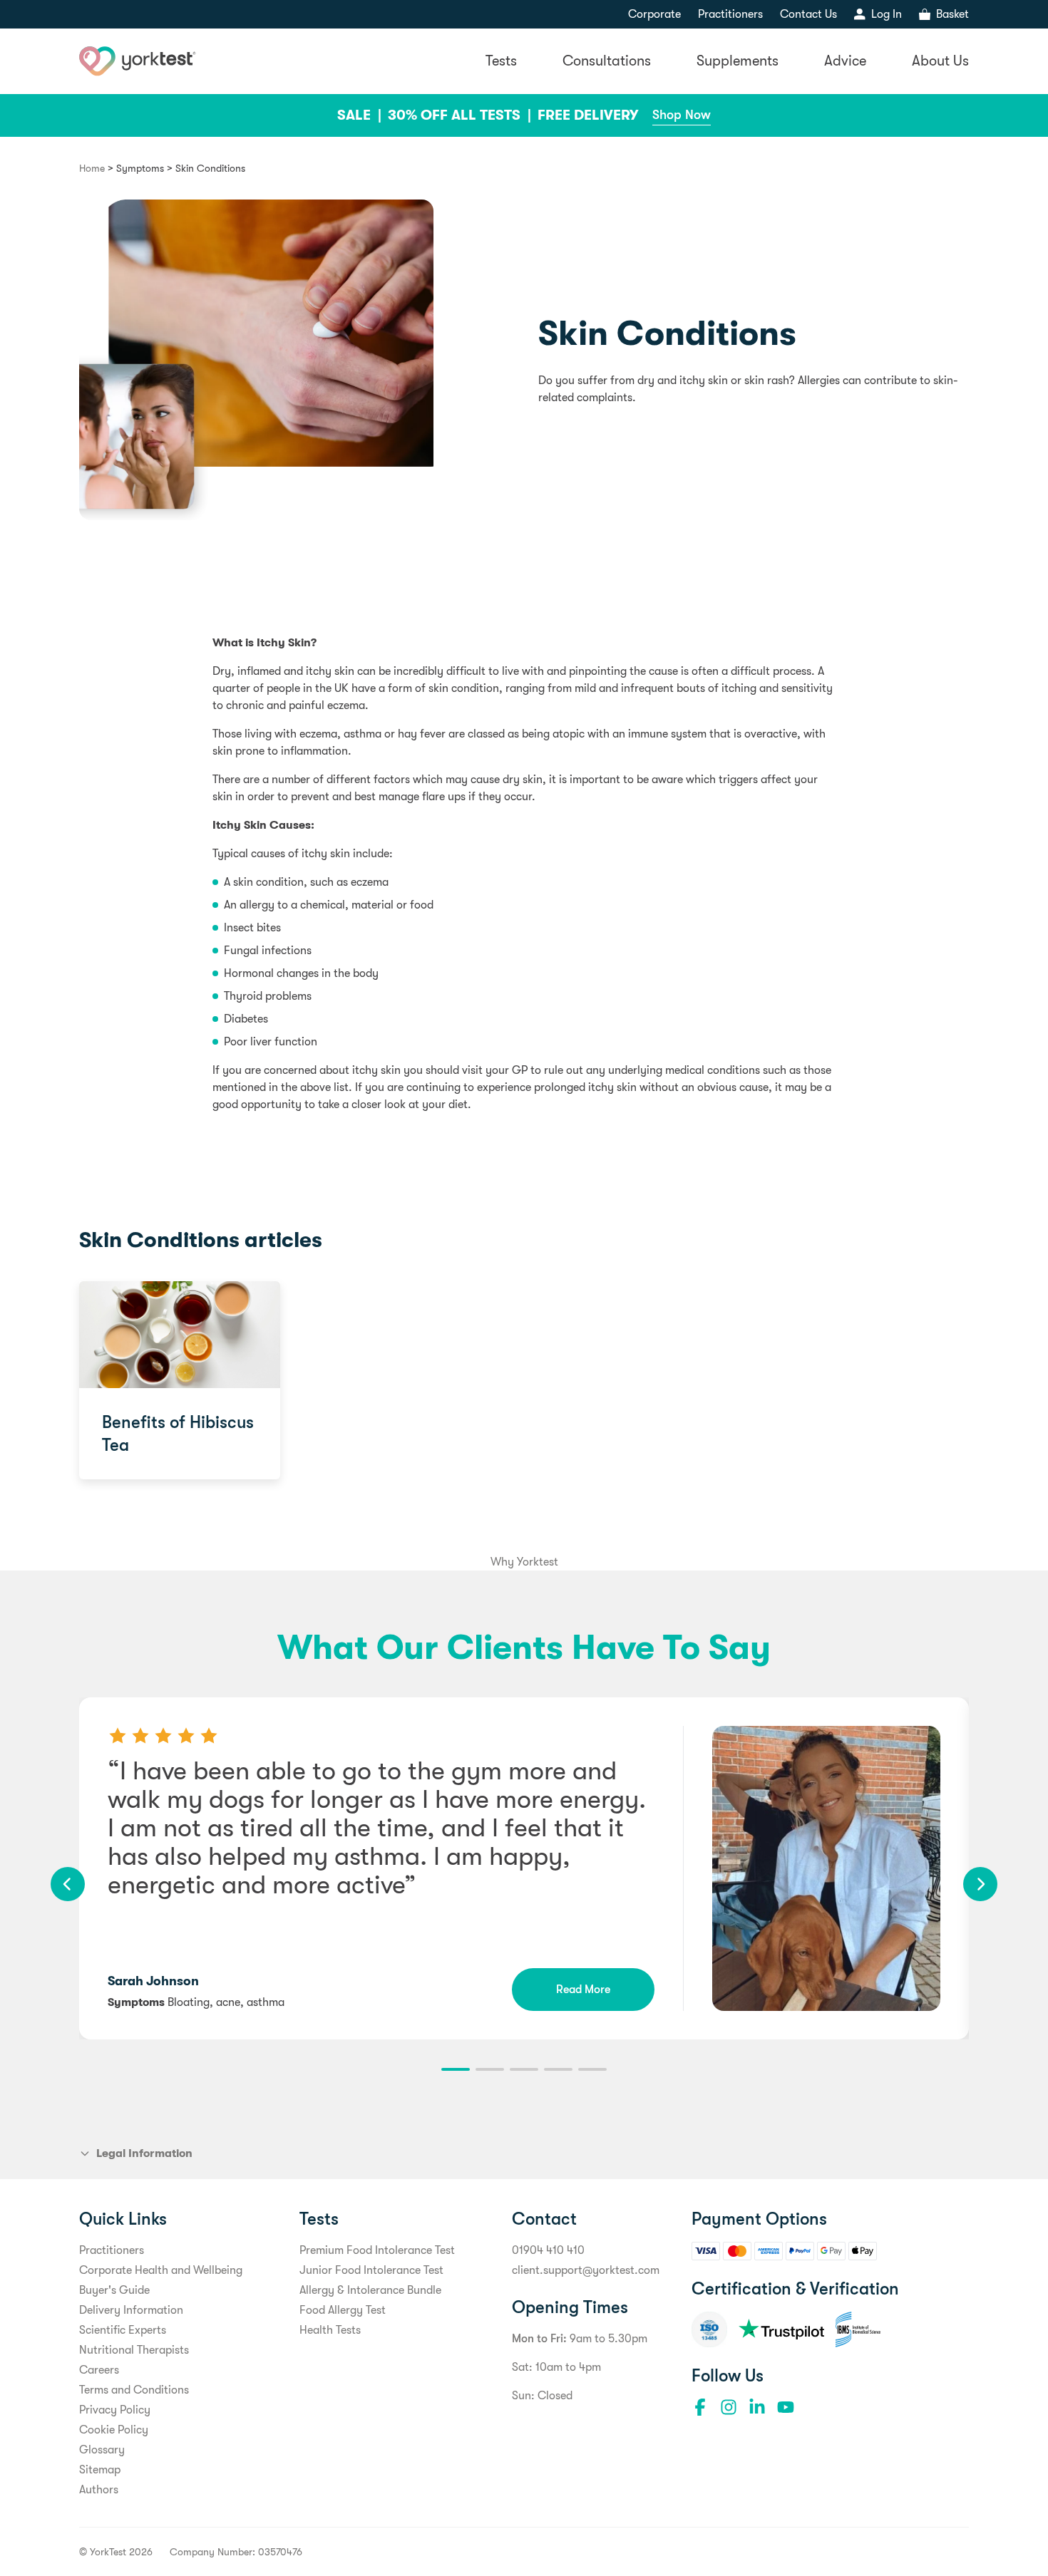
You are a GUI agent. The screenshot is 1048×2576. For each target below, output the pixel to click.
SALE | (361, 115)
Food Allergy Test (343, 2310)
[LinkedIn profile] (757, 2407)
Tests (501, 61)
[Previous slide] (68, 1884)
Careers (99, 2370)
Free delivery (588, 115)
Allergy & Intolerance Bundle (370, 2290)
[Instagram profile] (729, 2407)
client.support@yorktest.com (586, 2270)
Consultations (607, 61)
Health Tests (330, 2330)
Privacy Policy (115, 2410)
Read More (583, 1990)
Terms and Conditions (134, 2390)
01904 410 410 (548, 2250)
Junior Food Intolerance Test (371, 2270)
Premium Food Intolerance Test (377, 2250)
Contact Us (808, 14)
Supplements (738, 61)
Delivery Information (131, 2310)
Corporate (654, 14)
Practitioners (730, 14)
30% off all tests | (461, 115)
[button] (456, 2069)
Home (92, 168)
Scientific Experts (123, 2330)
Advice (845, 61)
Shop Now (682, 115)
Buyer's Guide (114, 2290)
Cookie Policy (114, 2430)
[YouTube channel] (786, 2407)
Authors (99, 2490)
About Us (940, 61)
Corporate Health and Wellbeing (161, 2270)
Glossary (102, 2450)
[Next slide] (980, 1884)
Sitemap (100, 2470)
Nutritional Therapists (134, 2350)
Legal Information (144, 2153)
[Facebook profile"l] (700, 2407)
